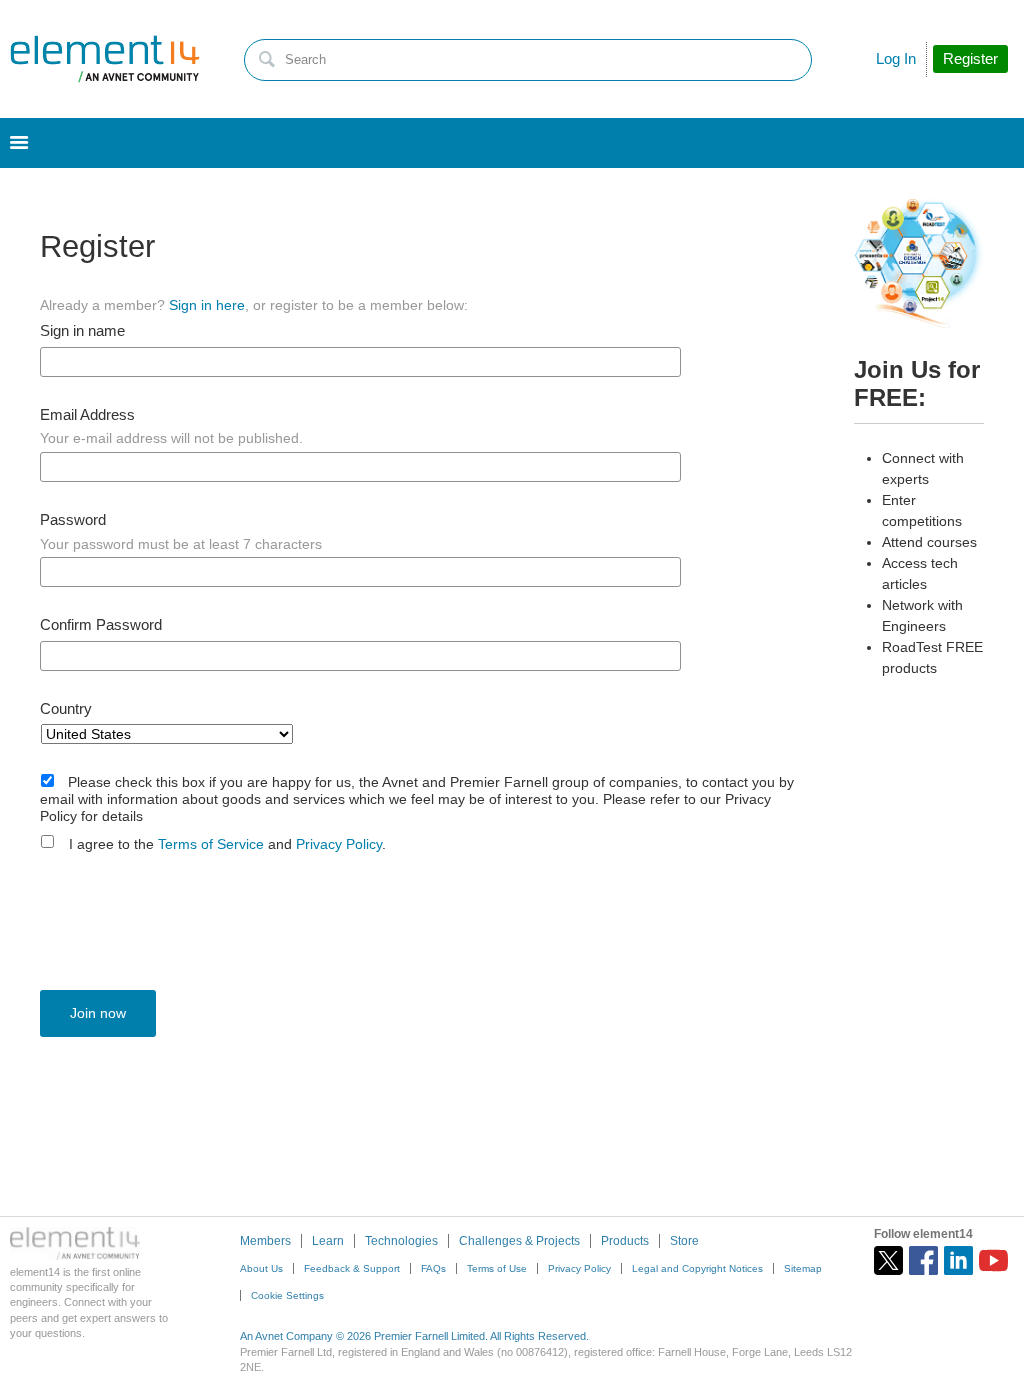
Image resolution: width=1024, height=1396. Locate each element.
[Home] (105, 59)
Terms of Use (497, 1268)
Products (625, 1241)
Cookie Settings (287, 1295)
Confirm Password (101, 625)
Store (684, 1241)
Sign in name (82, 331)
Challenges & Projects (519, 1241)
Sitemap (803, 1268)
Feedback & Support (352, 1268)
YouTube (993, 1260)
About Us (261, 1268)
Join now (98, 1013)
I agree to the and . (227, 844)
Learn (328, 1241)
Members (265, 1241)
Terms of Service (211, 844)
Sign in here (207, 305)
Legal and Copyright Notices (697, 1268)
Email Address (87, 415)
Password (73, 520)
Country (66, 709)
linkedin (958, 1260)
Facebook (923, 1260)
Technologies (401, 1241)
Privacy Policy (339, 844)
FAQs (433, 1268)
